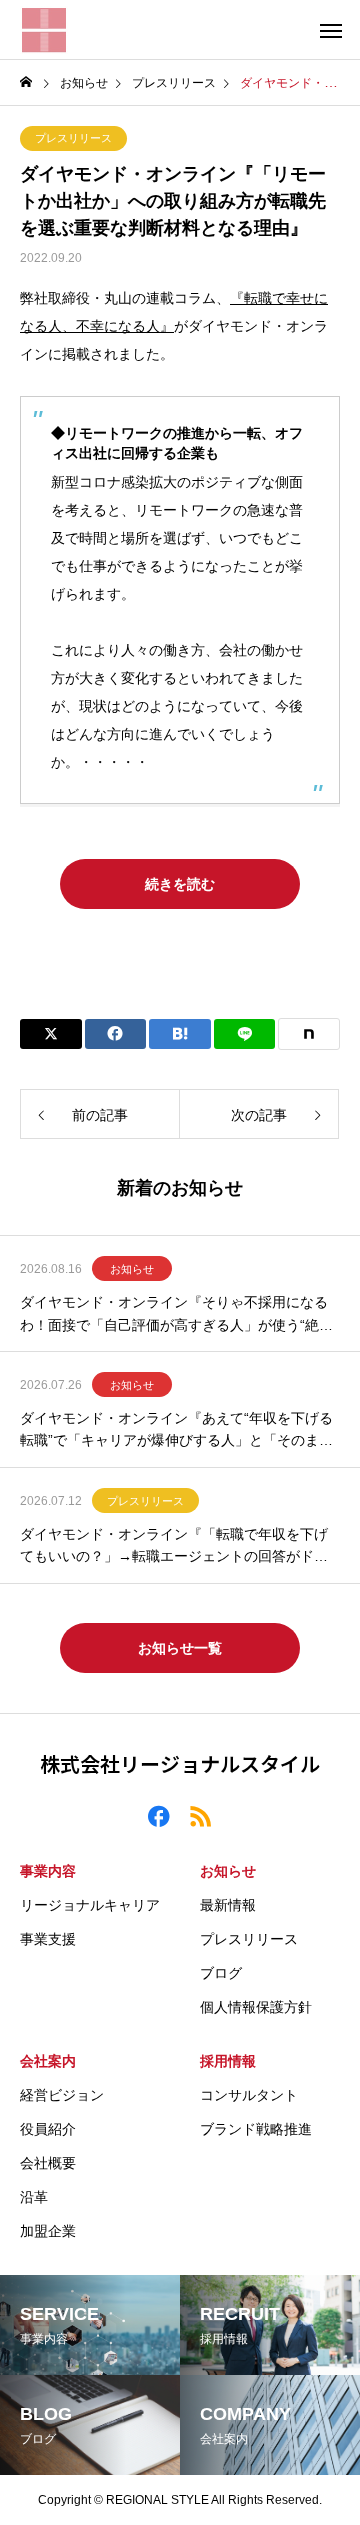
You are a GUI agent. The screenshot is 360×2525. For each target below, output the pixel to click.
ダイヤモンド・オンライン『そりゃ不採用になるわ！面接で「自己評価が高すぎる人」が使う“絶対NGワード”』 (176, 1315)
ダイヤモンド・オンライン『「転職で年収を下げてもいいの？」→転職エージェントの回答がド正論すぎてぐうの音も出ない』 (174, 1547)
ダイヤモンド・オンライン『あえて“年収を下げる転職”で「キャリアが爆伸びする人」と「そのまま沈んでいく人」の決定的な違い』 (176, 1431)
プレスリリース (73, 138)
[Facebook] (159, 1815)
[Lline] (245, 1034)
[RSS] (201, 1815)
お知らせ (132, 1269)
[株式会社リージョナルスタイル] (44, 30)
